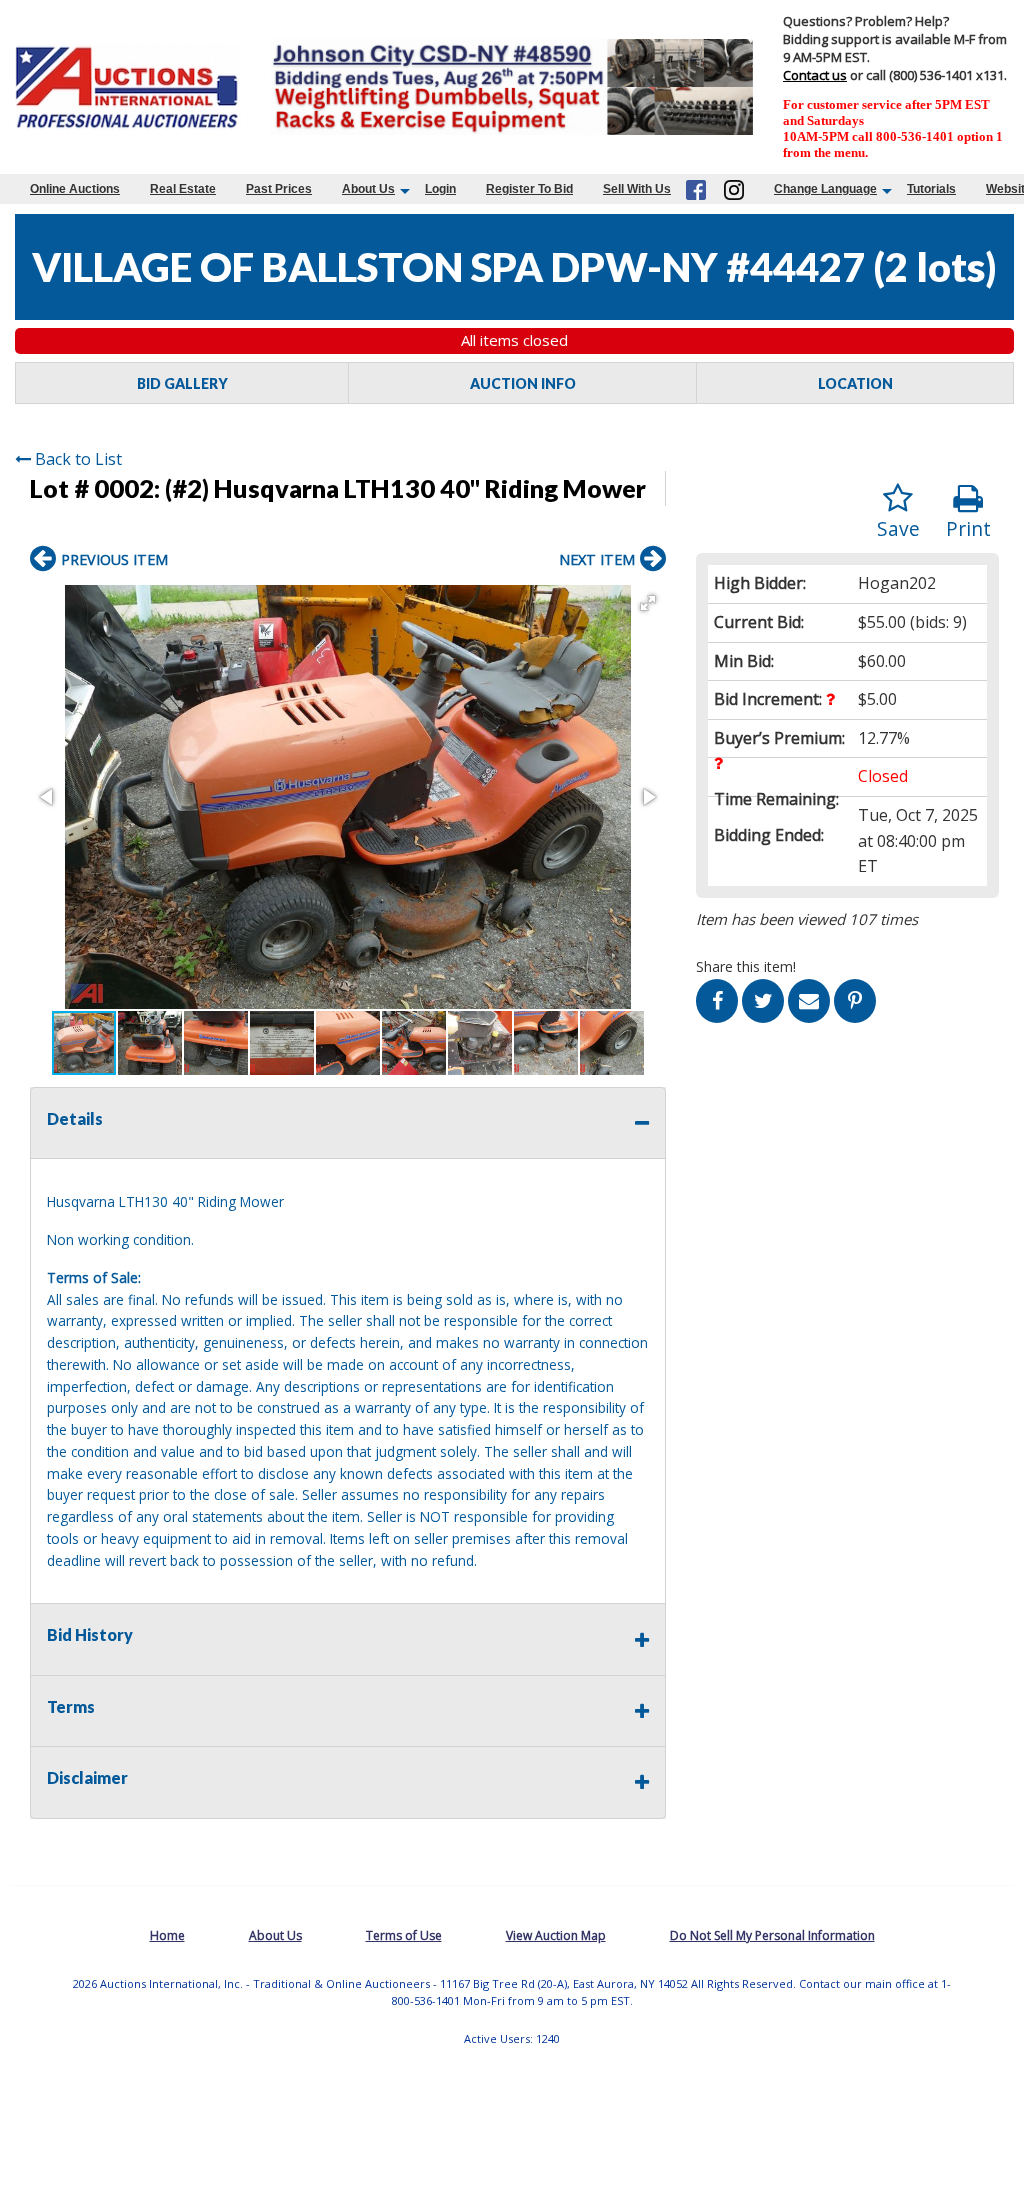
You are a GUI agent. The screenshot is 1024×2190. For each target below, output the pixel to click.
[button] (648, 603)
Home (167, 1935)
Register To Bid (529, 189)
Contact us (815, 75)
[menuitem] (75, 189)
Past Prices (279, 189)
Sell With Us (637, 189)
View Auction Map (556, 1935)
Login (440, 189)
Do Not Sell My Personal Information (772, 1935)
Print (968, 528)
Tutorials (931, 189)
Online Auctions (75, 189)
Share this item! (746, 966)
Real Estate (183, 189)
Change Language (825, 189)
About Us (368, 189)
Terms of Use (404, 1935)
